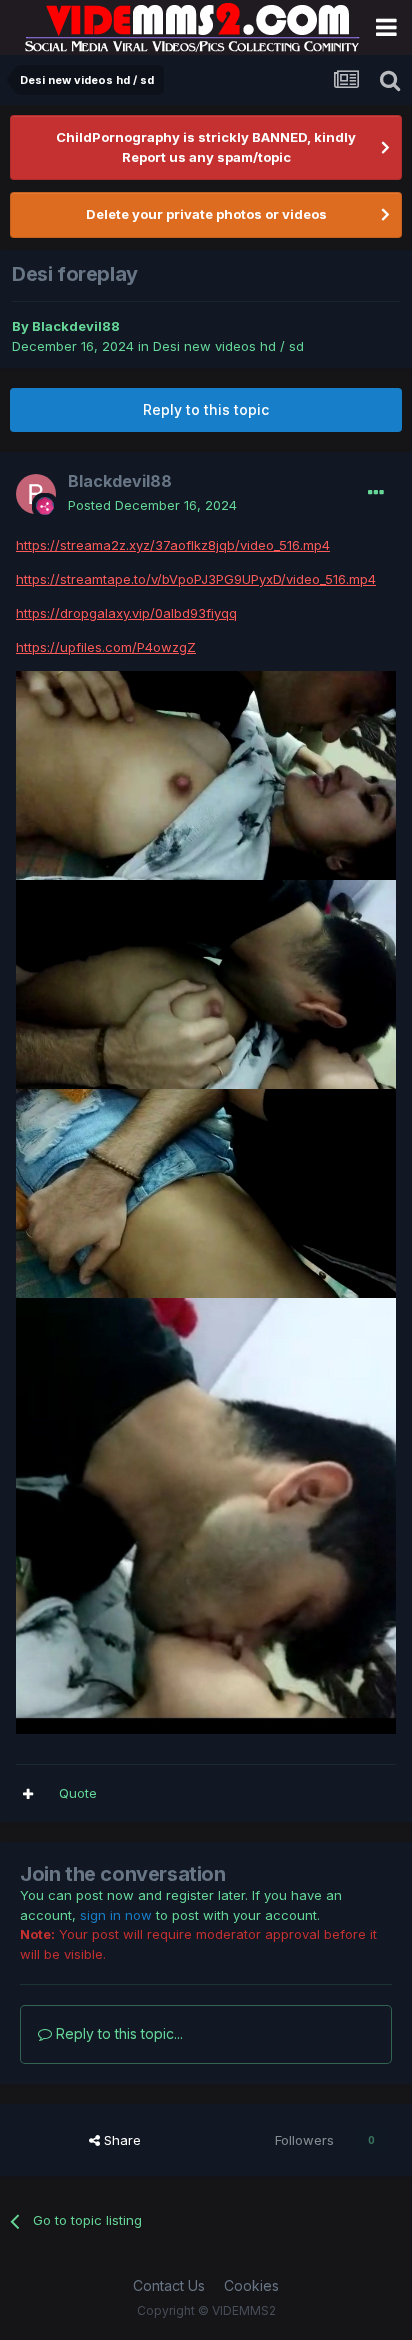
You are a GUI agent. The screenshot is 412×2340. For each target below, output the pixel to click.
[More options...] (376, 493)
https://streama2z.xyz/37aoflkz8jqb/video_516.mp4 (173, 545)
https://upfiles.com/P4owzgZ (106, 647)
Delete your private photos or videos (206, 214)
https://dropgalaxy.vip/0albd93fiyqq (126, 613)
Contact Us (169, 2285)
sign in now (116, 1915)
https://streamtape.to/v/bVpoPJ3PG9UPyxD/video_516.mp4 (196, 579)
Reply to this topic (206, 409)
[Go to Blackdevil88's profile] (36, 494)
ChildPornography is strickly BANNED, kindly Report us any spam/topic (206, 147)
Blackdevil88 (76, 326)
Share (120, 2140)
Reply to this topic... (117, 2033)
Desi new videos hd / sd (228, 346)
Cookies (251, 2285)
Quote (78, 1793)
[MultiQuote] (28, 1794)
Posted (152, 505)
